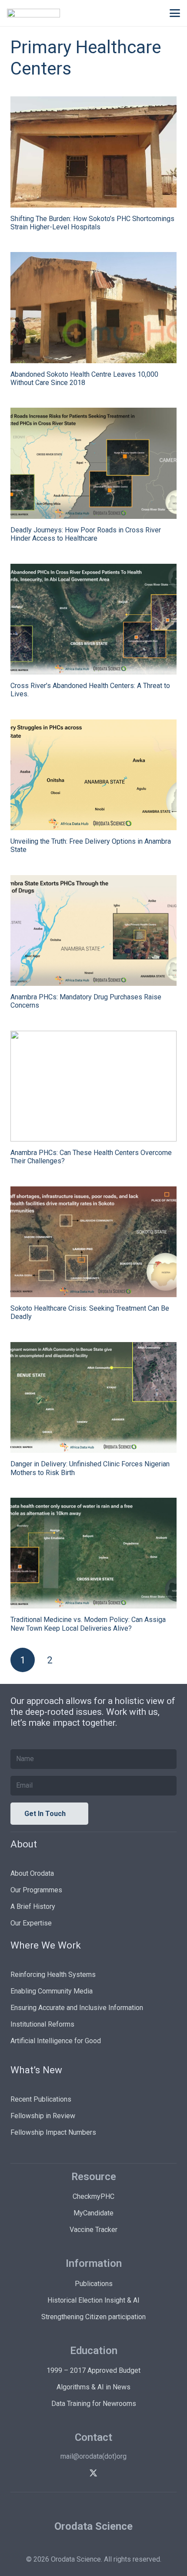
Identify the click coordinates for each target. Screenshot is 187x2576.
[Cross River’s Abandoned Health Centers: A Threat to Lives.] (93, 619)
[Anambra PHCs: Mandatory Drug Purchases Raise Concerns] (93, 931)
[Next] (77, 1660)
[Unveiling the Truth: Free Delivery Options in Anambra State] (93, 775)
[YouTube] (109, 2473)
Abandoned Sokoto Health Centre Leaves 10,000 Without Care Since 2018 (84, 378)
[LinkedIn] (63, 2473)
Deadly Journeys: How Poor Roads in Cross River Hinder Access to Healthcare (86, 534)
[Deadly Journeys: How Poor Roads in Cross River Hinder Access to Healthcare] (93, 463)
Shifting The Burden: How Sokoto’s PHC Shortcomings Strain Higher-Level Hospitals (92, 223)
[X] (93, 2473)
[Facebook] (78, 2473)
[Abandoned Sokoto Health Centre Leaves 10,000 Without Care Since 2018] (93, 308)
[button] (175, 13)
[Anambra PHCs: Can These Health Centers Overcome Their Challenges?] (93, 1086)
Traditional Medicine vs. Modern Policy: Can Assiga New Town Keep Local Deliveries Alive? (88, 1624)
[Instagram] (124, 2473)
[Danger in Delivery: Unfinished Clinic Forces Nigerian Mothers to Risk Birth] (93, 1398)
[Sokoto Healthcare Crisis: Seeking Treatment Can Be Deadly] (93, 1242)
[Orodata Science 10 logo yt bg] (33, 13)
